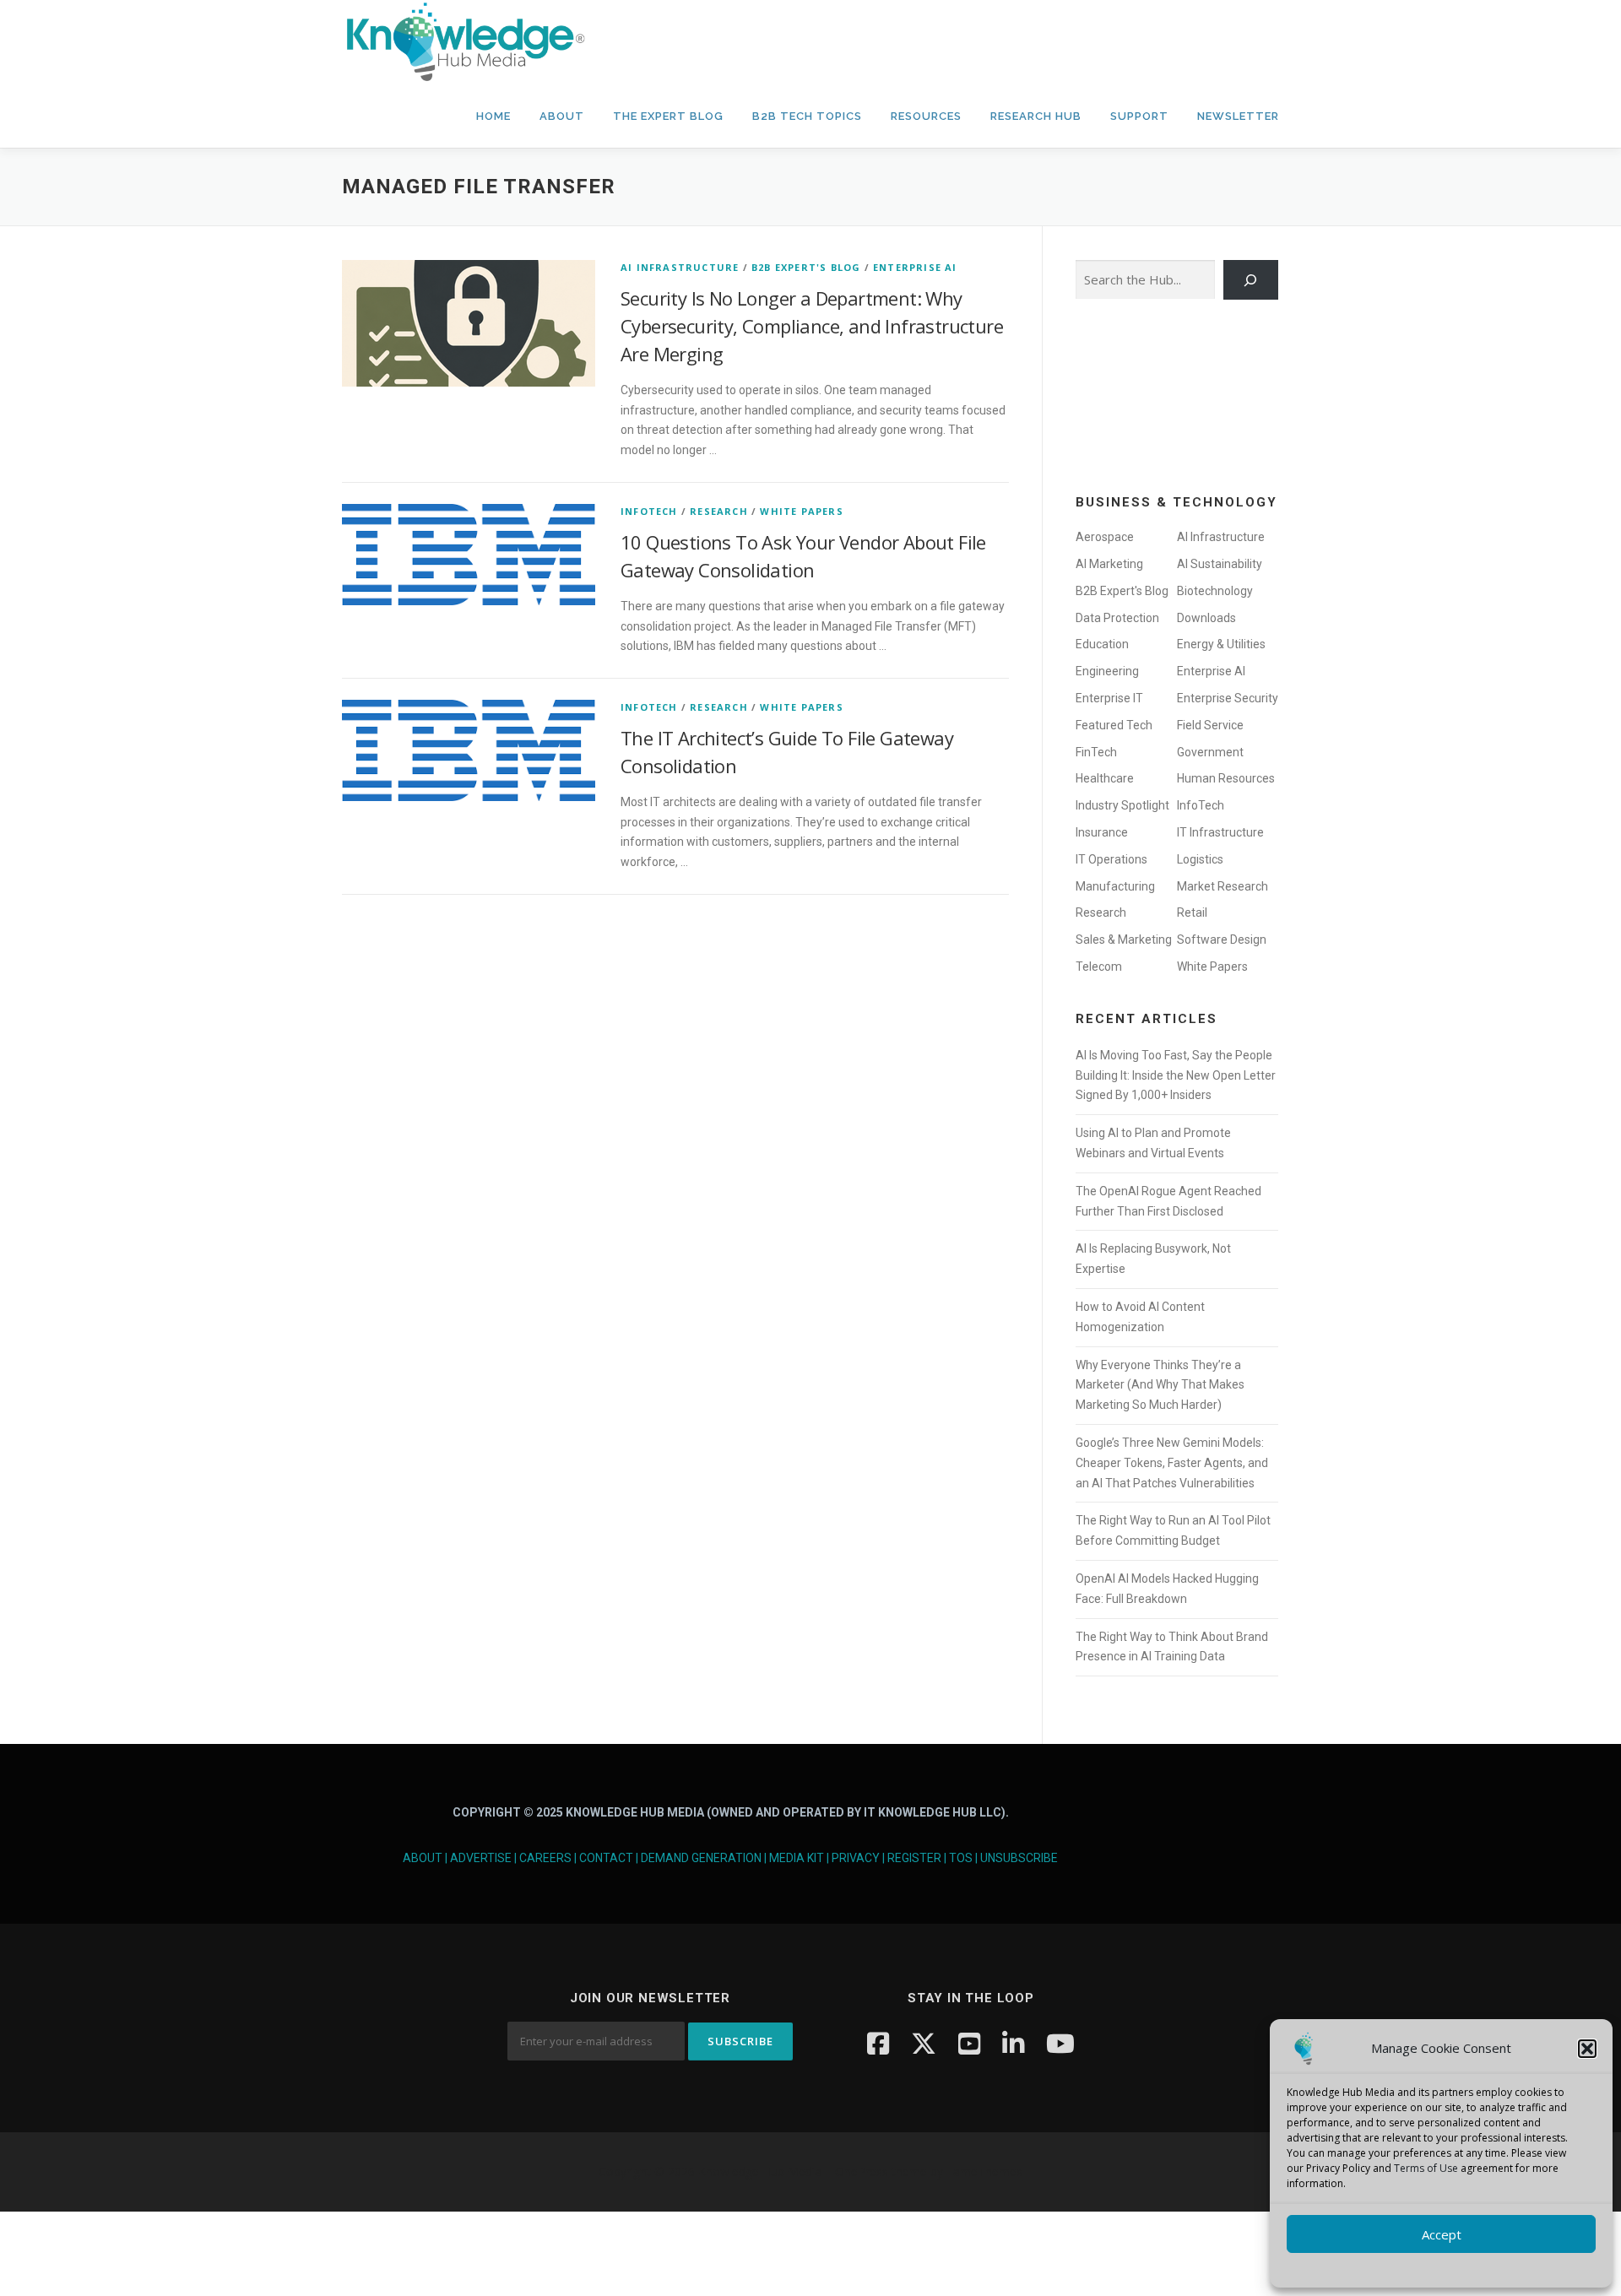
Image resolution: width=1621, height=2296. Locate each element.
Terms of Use (1426, 2168)
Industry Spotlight (1122, 805)
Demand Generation (701, 1858)
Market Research (1223, 886)
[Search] (1251, 280)
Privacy (856, 1858)
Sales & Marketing (1124, 940)
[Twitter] (924, 2043)
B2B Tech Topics (807, 116)
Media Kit (797, 1858)
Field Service (1210, 725)
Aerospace (1105, 537)
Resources (926, 116)
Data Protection (1117, 618)
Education (1102, 644)
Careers (545, 1858)
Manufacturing (1115, 886)
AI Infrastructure (680, 267)
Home (493, 116)
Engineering (1107, 671)
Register (914, 1858)
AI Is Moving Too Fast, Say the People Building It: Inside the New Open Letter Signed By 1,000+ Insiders (1176, 1075)
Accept (1442, 2234)
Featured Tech (1114, 725)
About (562, 116)
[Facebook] (878, 2043)
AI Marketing (1109, 564)
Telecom (1099, 967)
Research (719, 511)
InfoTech (649, 511)
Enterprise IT (1109, 698)
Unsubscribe (1019, 1858)
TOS (961, 1858)
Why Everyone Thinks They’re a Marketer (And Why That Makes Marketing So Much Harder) (1160, 1385)
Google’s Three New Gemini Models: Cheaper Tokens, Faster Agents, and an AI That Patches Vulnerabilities (1172, 1463)
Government (1210, 752)
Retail (1192, 912)
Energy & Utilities (1221, 644)
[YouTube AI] (1060, 2043)
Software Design (1222, 940)
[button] (1587, 2049)
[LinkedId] (1013, 2043)
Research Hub (1036, 116)
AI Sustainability (1220, 564)
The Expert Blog (668, 116)
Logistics (1200, 859)
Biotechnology (1215, 591)
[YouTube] (969, 2043)
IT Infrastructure (1220, 832)
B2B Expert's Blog (806, 267)
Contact (606, 1858)
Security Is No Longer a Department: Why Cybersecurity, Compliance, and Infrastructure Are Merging (812, 326)
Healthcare (1105, 778)
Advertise (481, 1858)
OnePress (862, 2171)
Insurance (1102, 832)
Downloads (1206, 618)
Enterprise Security (1228, 698)
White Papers (801, 511)
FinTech (1096, 752)
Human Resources (1226, 778)
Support (1139, 116)
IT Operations (1111, 859)
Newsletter (1238, 116)
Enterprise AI (915, 267)
